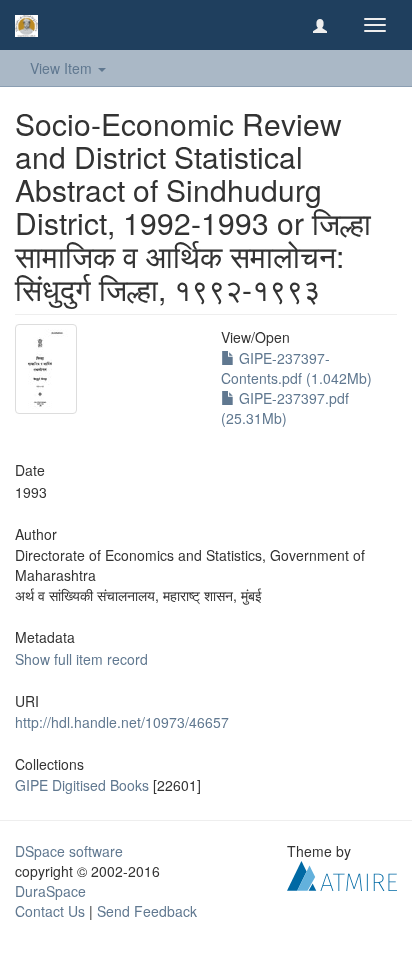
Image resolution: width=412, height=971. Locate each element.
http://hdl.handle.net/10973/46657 (122, 722)
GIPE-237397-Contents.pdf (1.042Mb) (296, 368)
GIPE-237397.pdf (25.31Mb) (285, 408)
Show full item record (81, 659)
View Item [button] (63, 68)
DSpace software (69, 851)
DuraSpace (50, 891)
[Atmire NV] (342, 874)
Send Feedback (147, 911)
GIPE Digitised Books (82, 785)
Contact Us (50, 911)
